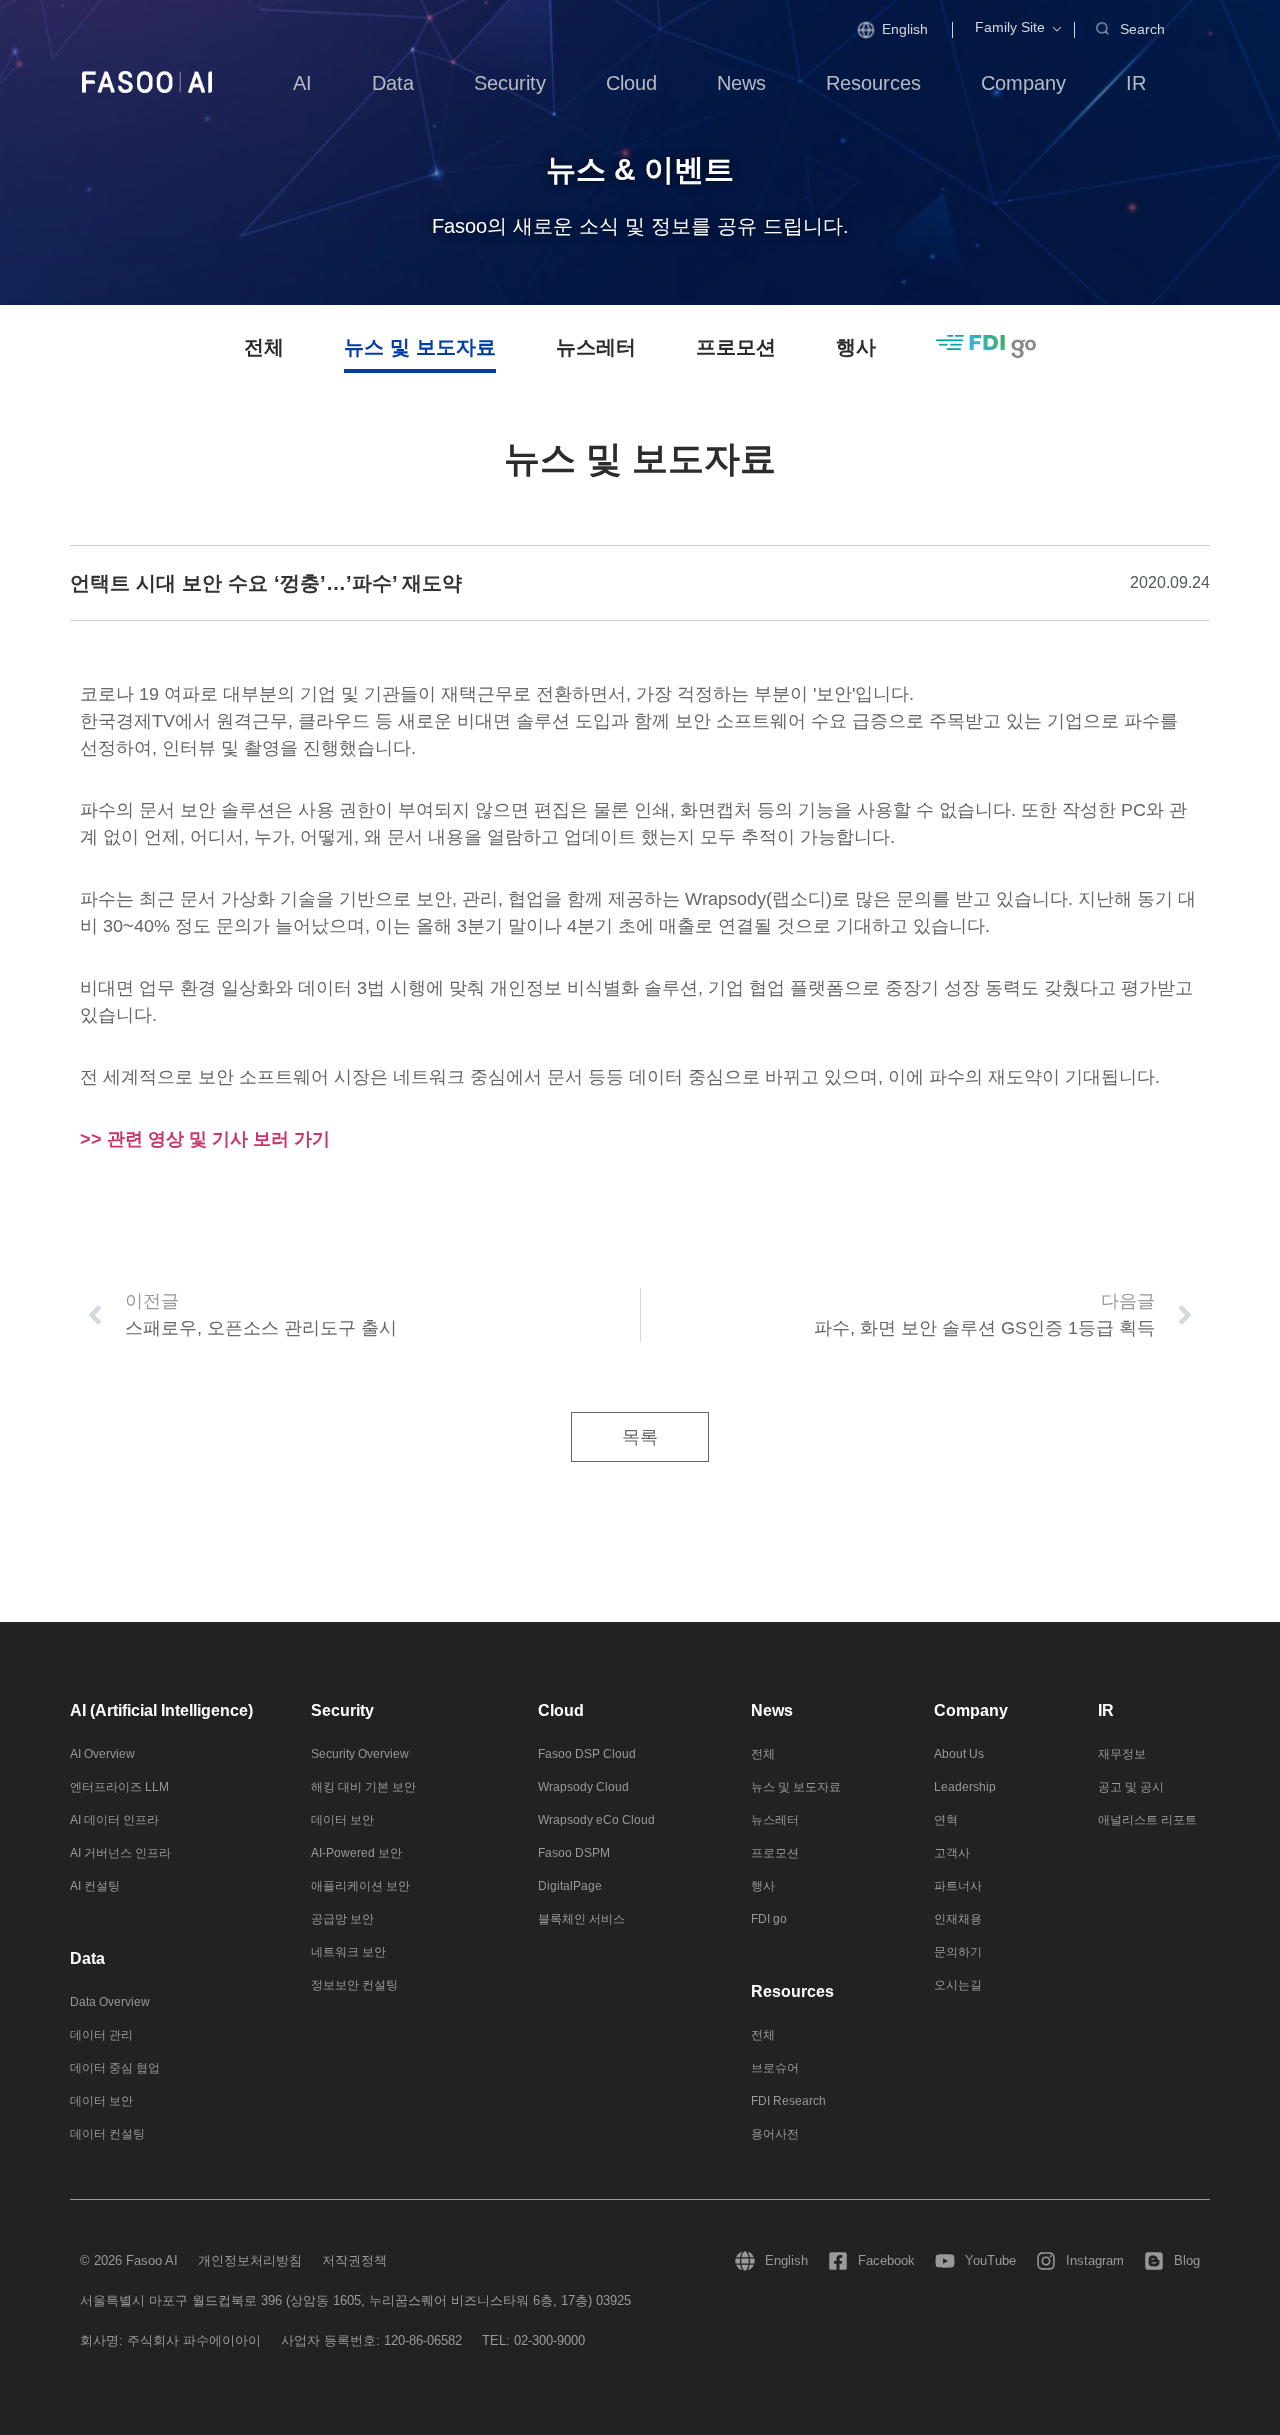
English (905, 29)
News (772, 1710)
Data (87, 1958)
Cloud (561, 1710)
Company (971, 1710)
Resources (792, 1991)
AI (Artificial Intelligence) (161, 1710)
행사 (856, 347)
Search (1142, 29)
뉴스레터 (596, 347)
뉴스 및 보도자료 (420, 347)
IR (1106, 1710)
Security (342, 1710)
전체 (264, 347)
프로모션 (736, 347)
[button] (1010, 27)
